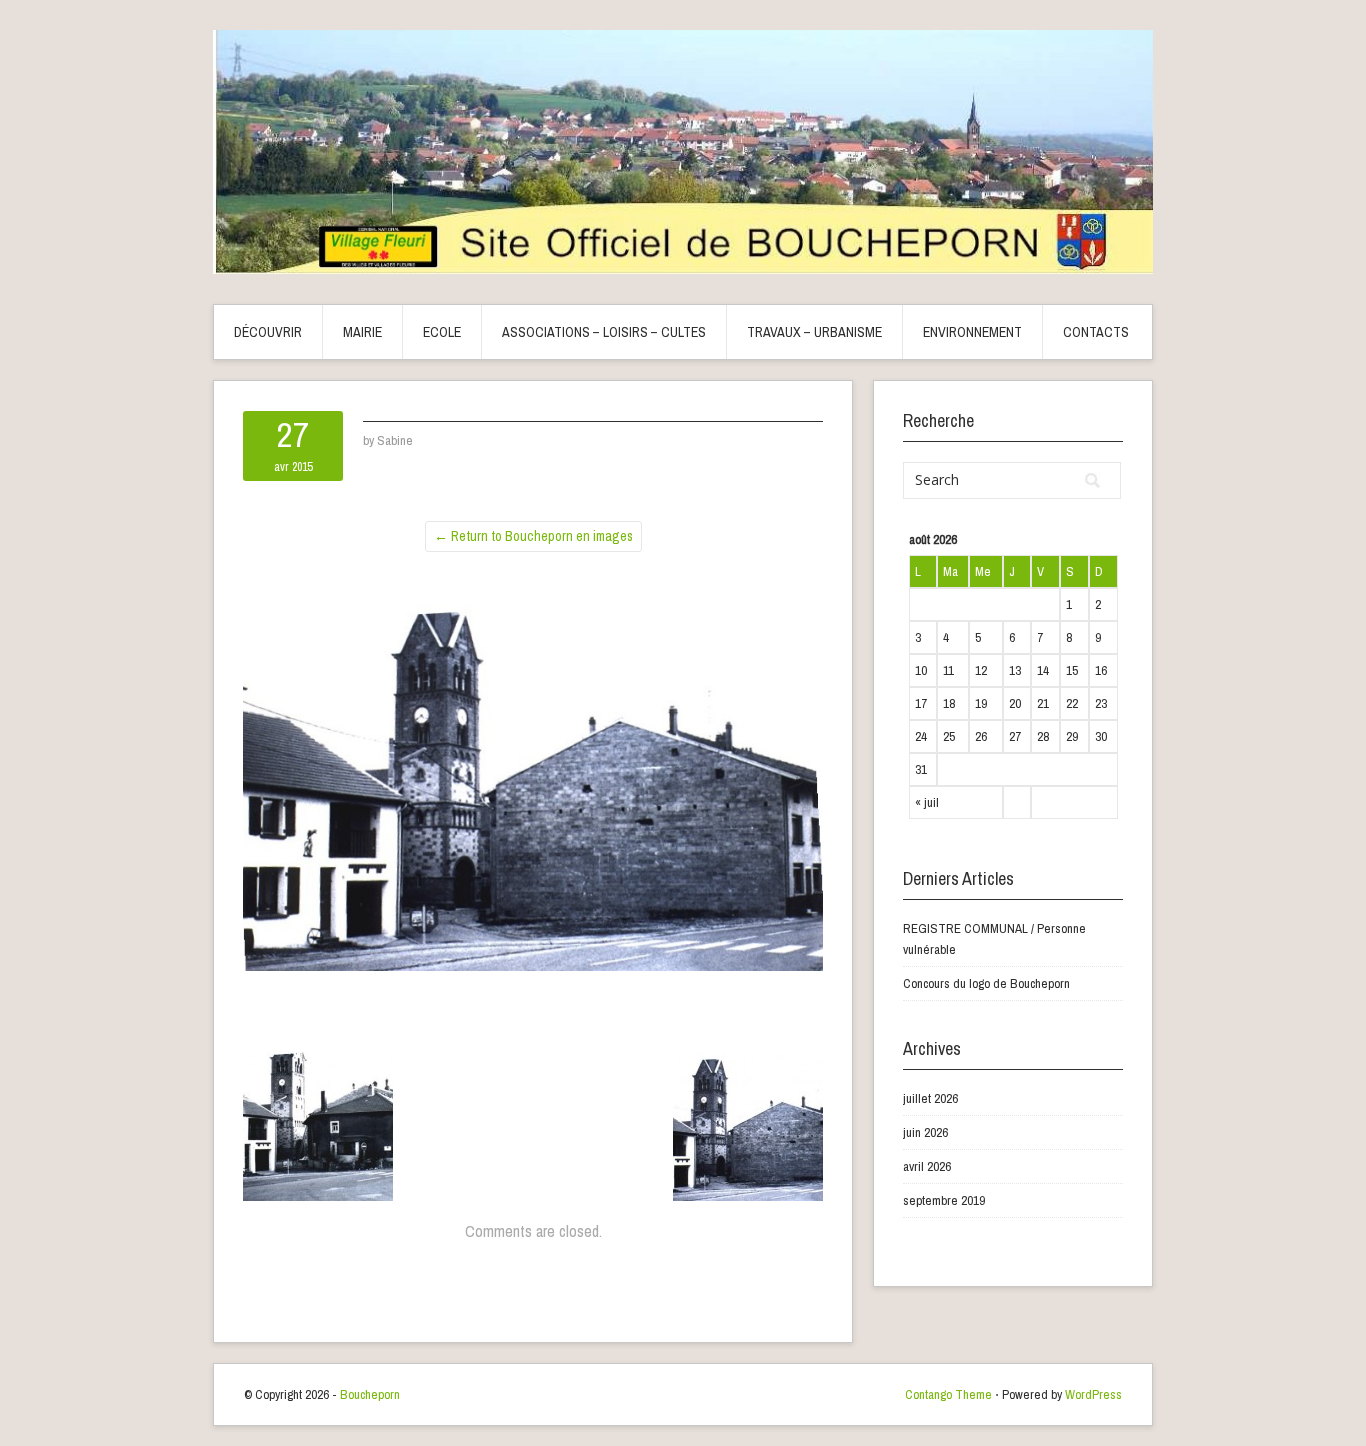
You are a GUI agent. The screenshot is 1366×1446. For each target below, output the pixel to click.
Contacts (1096, 332)
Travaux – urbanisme (814, 332)
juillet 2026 (930, 1098)
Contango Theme (948, 1394)
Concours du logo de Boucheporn (986, 983)
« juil (927, 802)
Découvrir (268, 332)
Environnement (972, 332)
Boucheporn (370, 1394)
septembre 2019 (944, 1200)
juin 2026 (925, 1132)
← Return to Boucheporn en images (533, 536)
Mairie (362, 332)
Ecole (442, 332)
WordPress (1093, 1394)
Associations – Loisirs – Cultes (604, 332)
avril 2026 (927, 1166)
